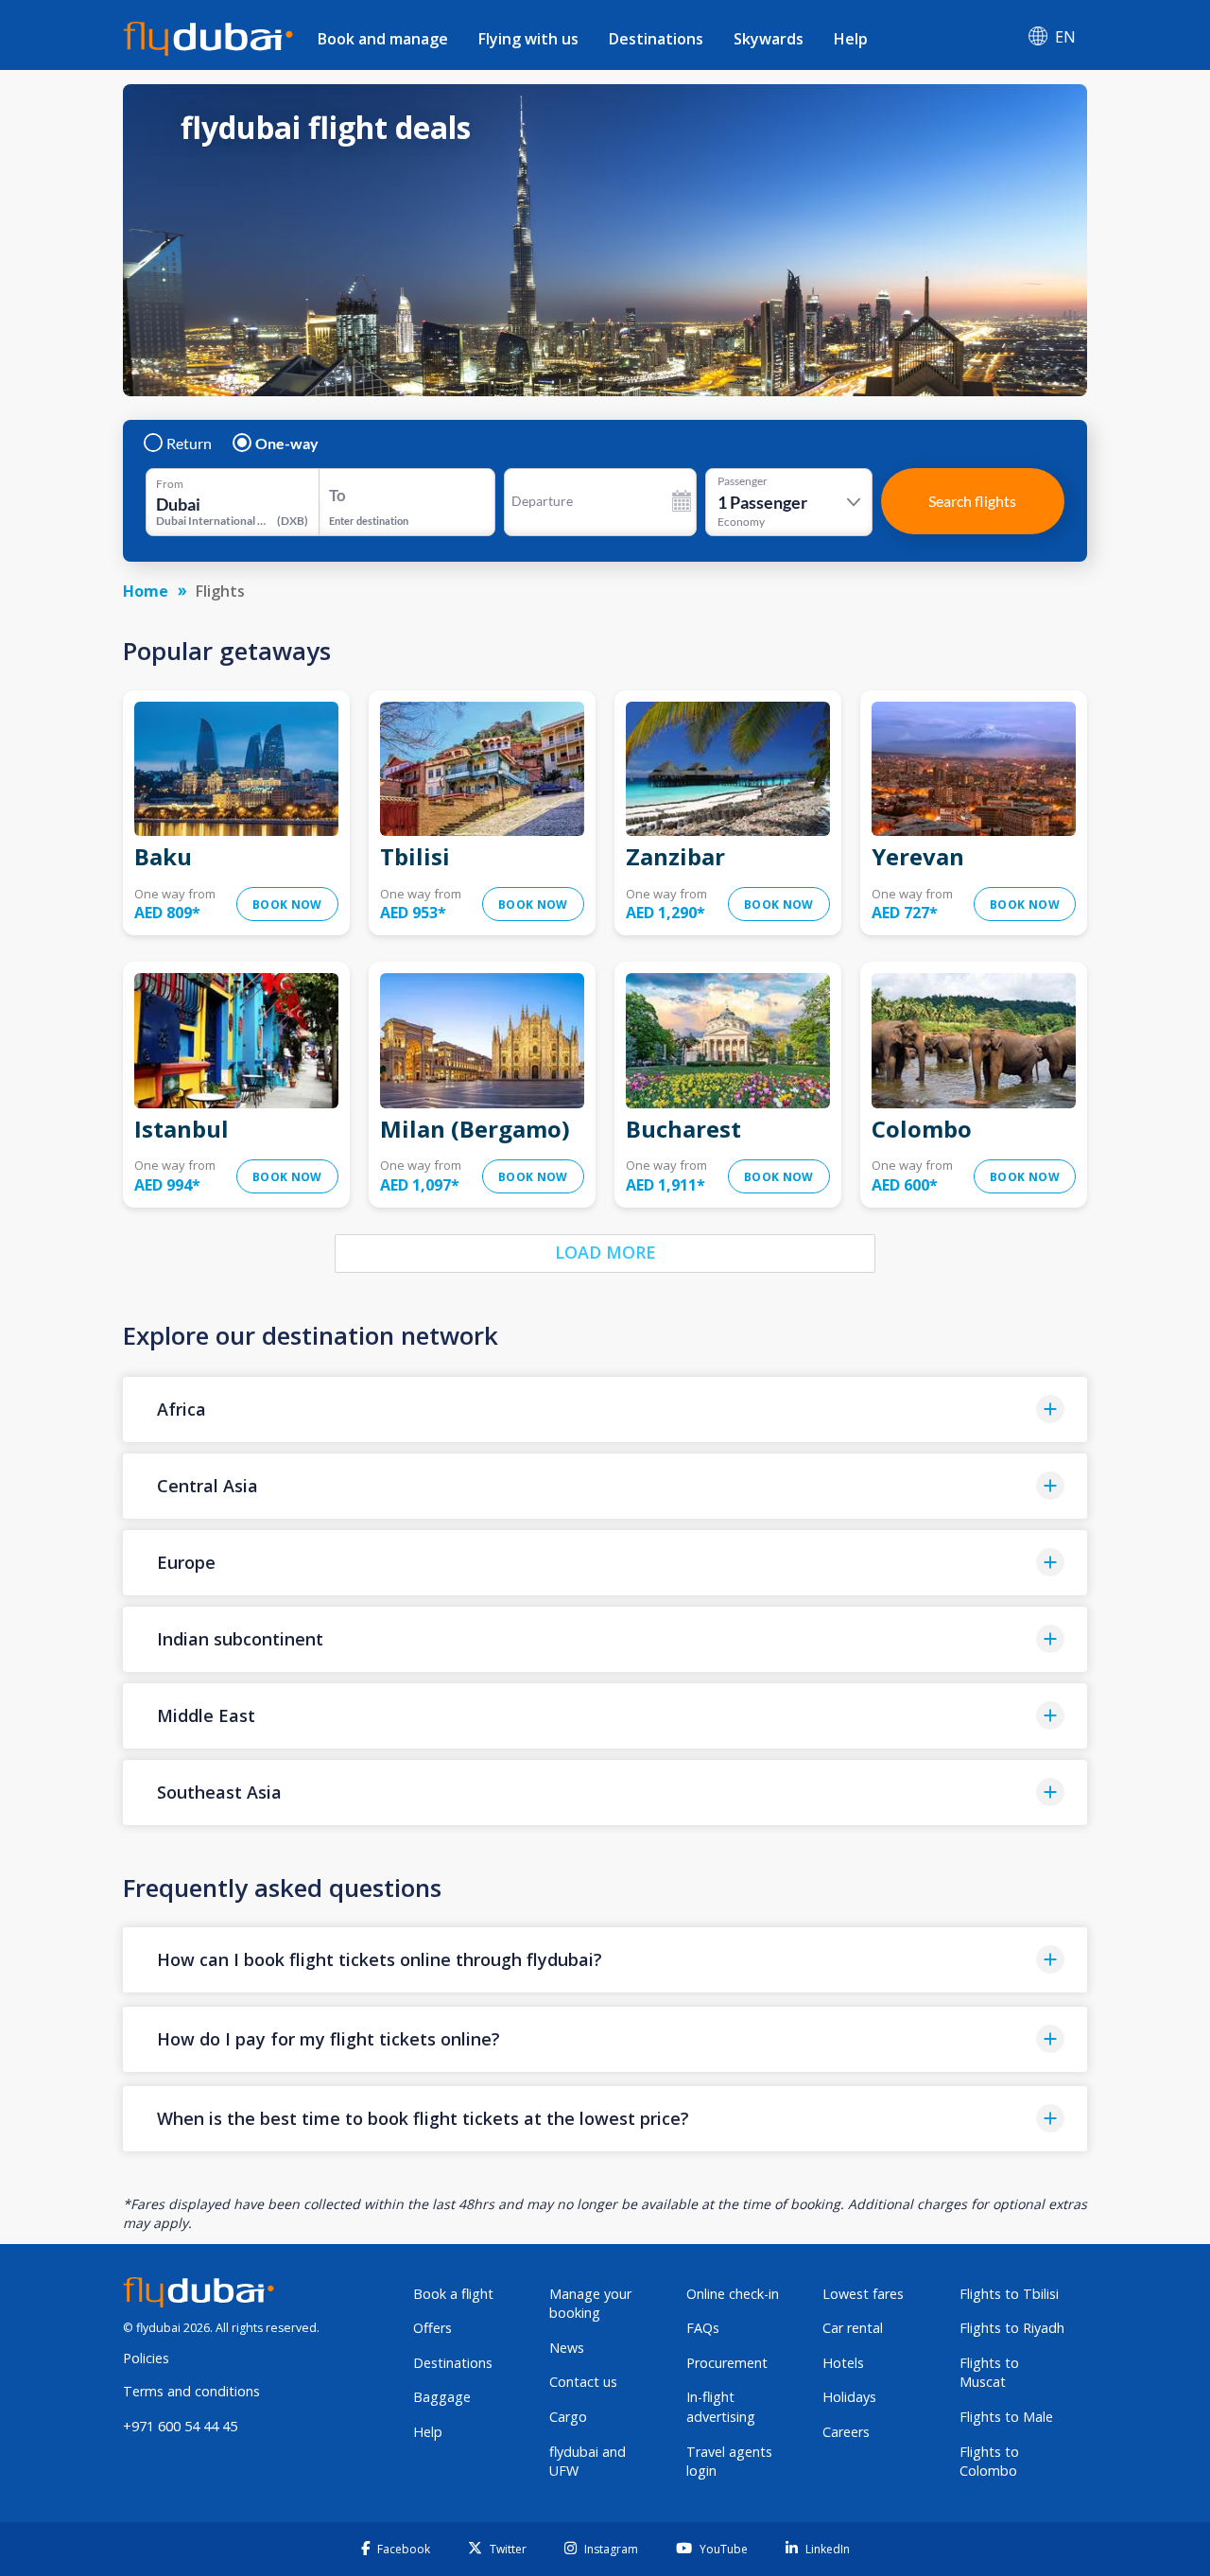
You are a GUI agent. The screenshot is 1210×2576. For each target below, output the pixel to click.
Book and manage (383, 39)
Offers (432, 2328)
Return (189, 444)
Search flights (972, 501)
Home (146, 591)
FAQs (703, 2328)
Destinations (656, 39)
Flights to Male (1006, 2417)
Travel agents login (729, 2462)
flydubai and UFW (588, 2462)
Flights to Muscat (989, 2373)
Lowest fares (863, 2294)
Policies (146, 2358)
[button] (605, 1410)
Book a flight (453, 2294)
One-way (287, 444)
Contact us (583, 2382)
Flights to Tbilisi (1009, 2294)
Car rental (853, 2328)
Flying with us (528, 39)
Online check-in (733, 2294)
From (170, 484)
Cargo (568, 2417)
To (337, 495)
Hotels (843, 2363)
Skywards (769, 39)
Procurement (727, 2363)
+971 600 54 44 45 (180, 2426)
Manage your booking (590, 2304)
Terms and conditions (191, 2391)
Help (851, 39)
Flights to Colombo (989, 2462)
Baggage (442, 2397)
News (567, 2348)
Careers (846, 2432)
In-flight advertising (721, 2407)
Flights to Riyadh (1012, 2328)
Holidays (849, 2397)
